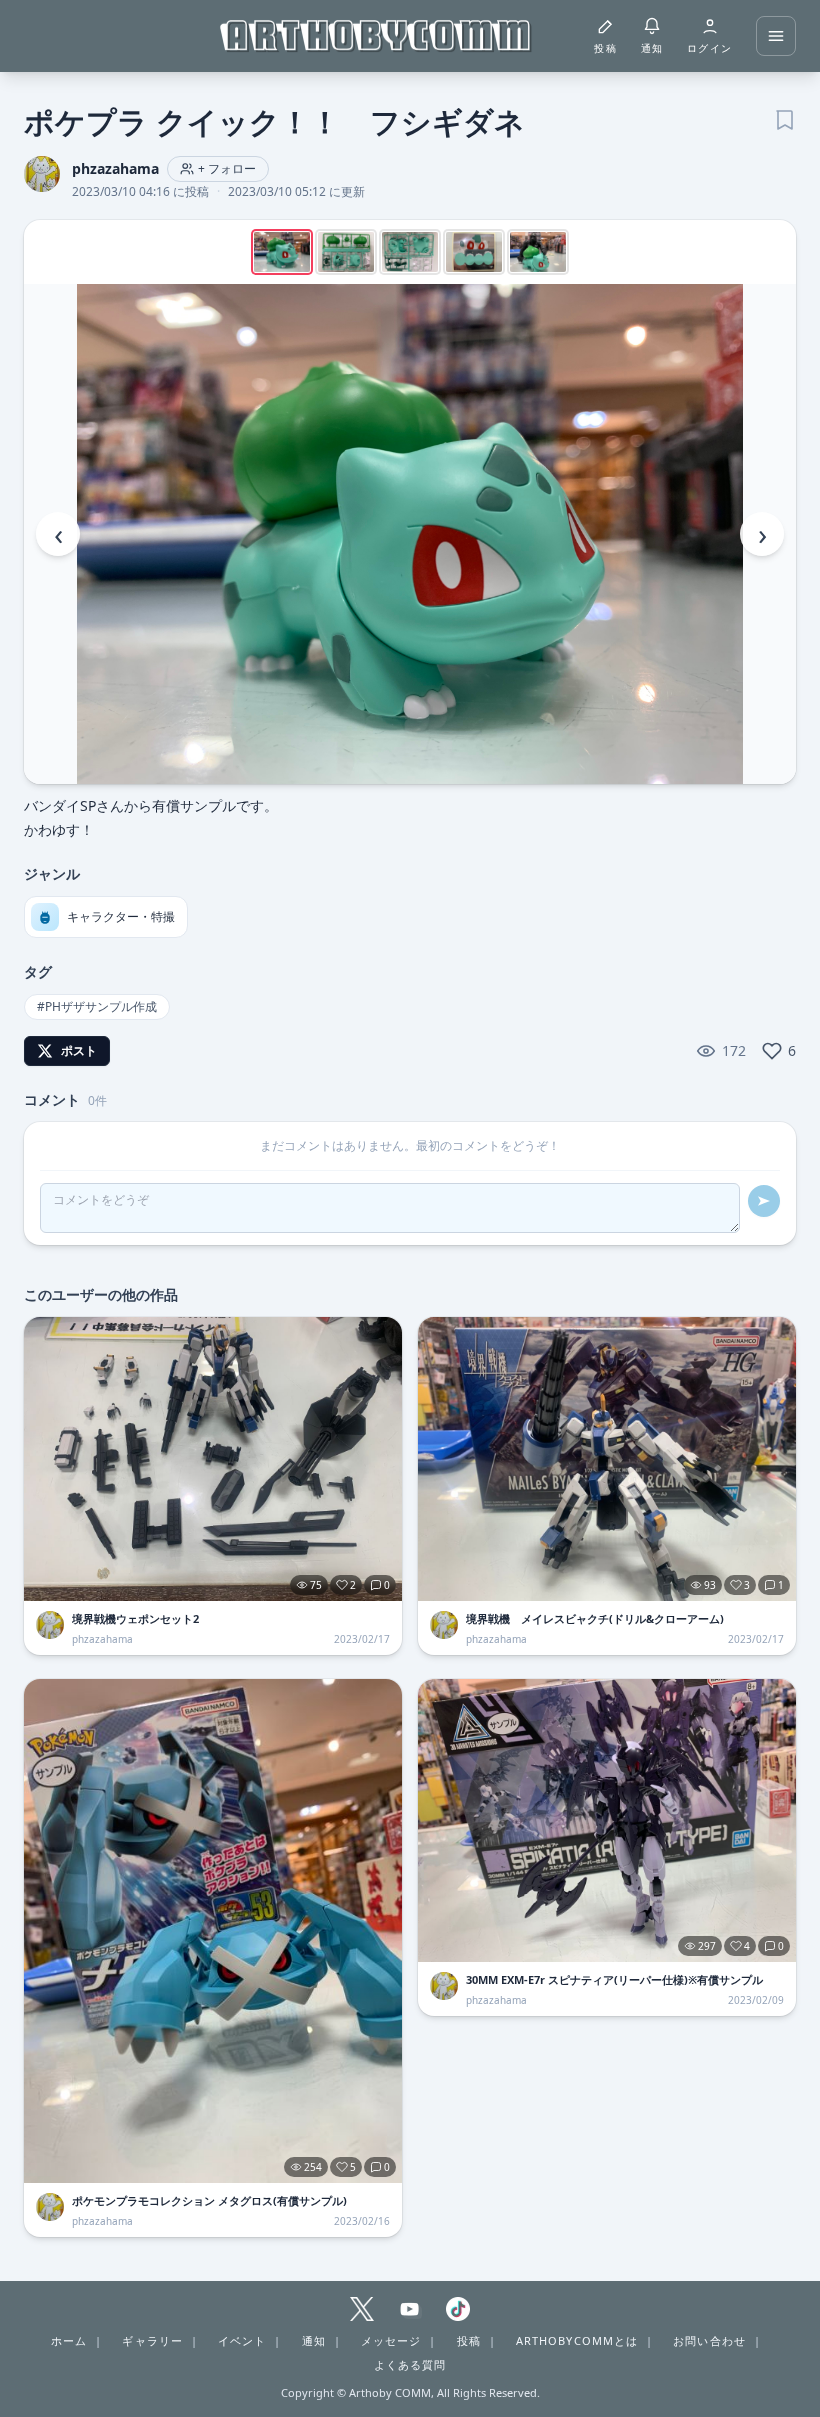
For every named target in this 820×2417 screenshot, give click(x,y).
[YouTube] (410, 2309)
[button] (410, 534)
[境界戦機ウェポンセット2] (213, 1459)
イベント (242, 2340)
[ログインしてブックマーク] (784, 118)
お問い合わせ (709, 2340)
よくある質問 (410, 2364)
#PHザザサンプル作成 (97, 1006)
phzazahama (115, 168)
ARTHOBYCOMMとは (577, 2340)
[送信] (764, 1201)
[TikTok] (458, 2309)
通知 (314, 2340)
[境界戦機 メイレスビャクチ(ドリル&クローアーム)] (607, 1459)
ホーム (69, 2340)
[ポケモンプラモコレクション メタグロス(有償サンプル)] (213, 1931)
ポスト (79, 1050)
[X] (362, 2309)
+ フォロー (227, 168)
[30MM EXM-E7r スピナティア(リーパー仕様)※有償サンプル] (607, 1821)
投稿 (469, 2340)
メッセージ (391, 2340)
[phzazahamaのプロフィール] (50, 1625)
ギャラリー (152, 2340)
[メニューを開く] (776, 36)
